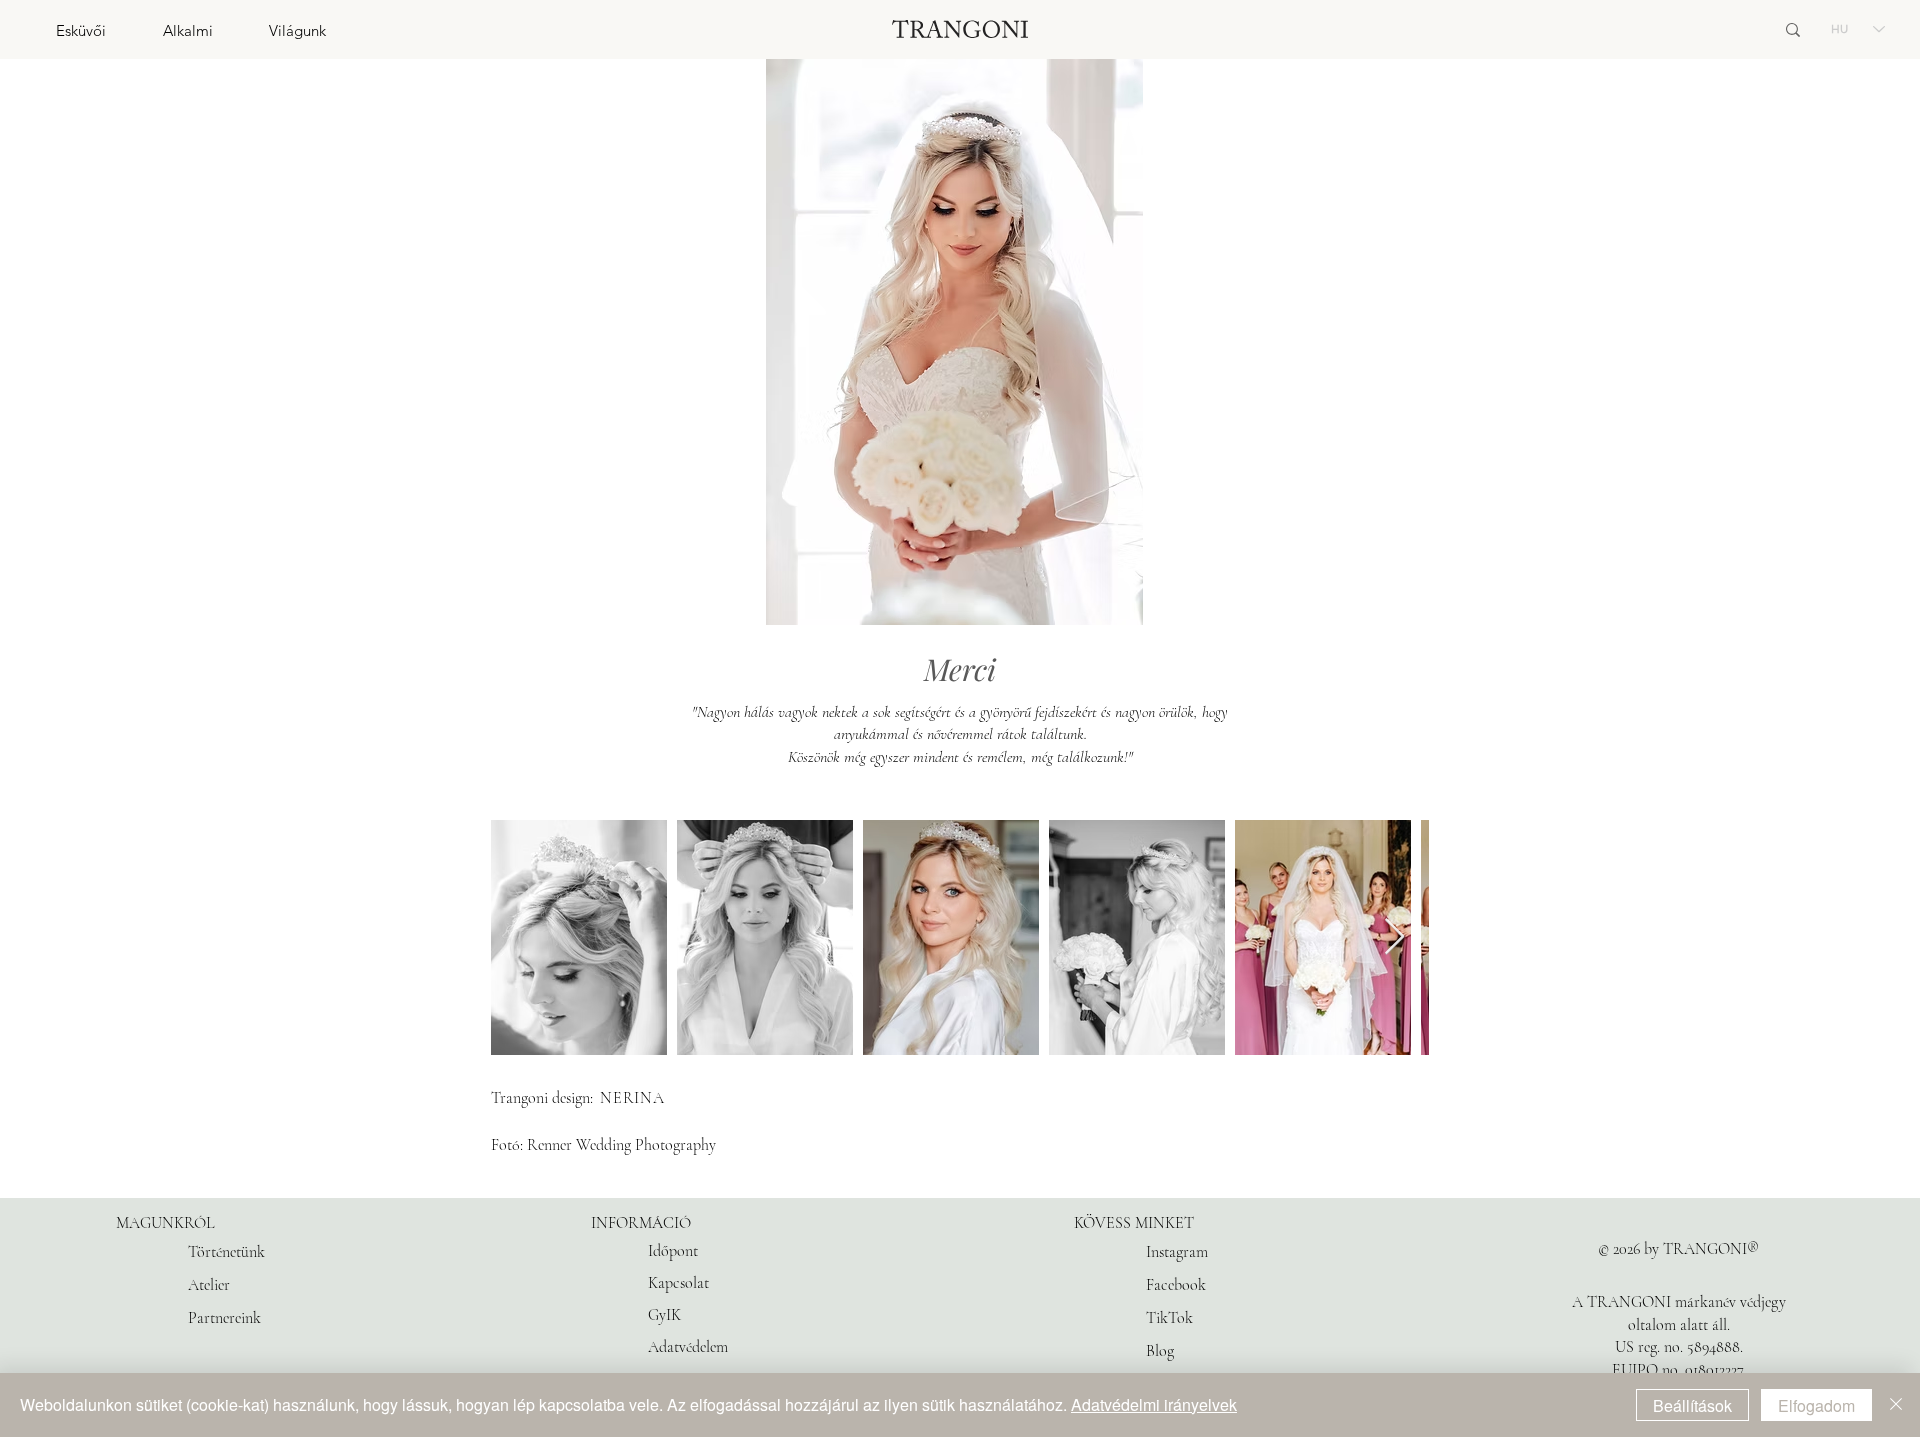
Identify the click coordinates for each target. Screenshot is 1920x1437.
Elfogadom (1816, 1405)
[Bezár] (1896, 1405)
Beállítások (1692, 1405)
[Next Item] (1394, 937)
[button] (53, 30)
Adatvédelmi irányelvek (1154, 1404)
